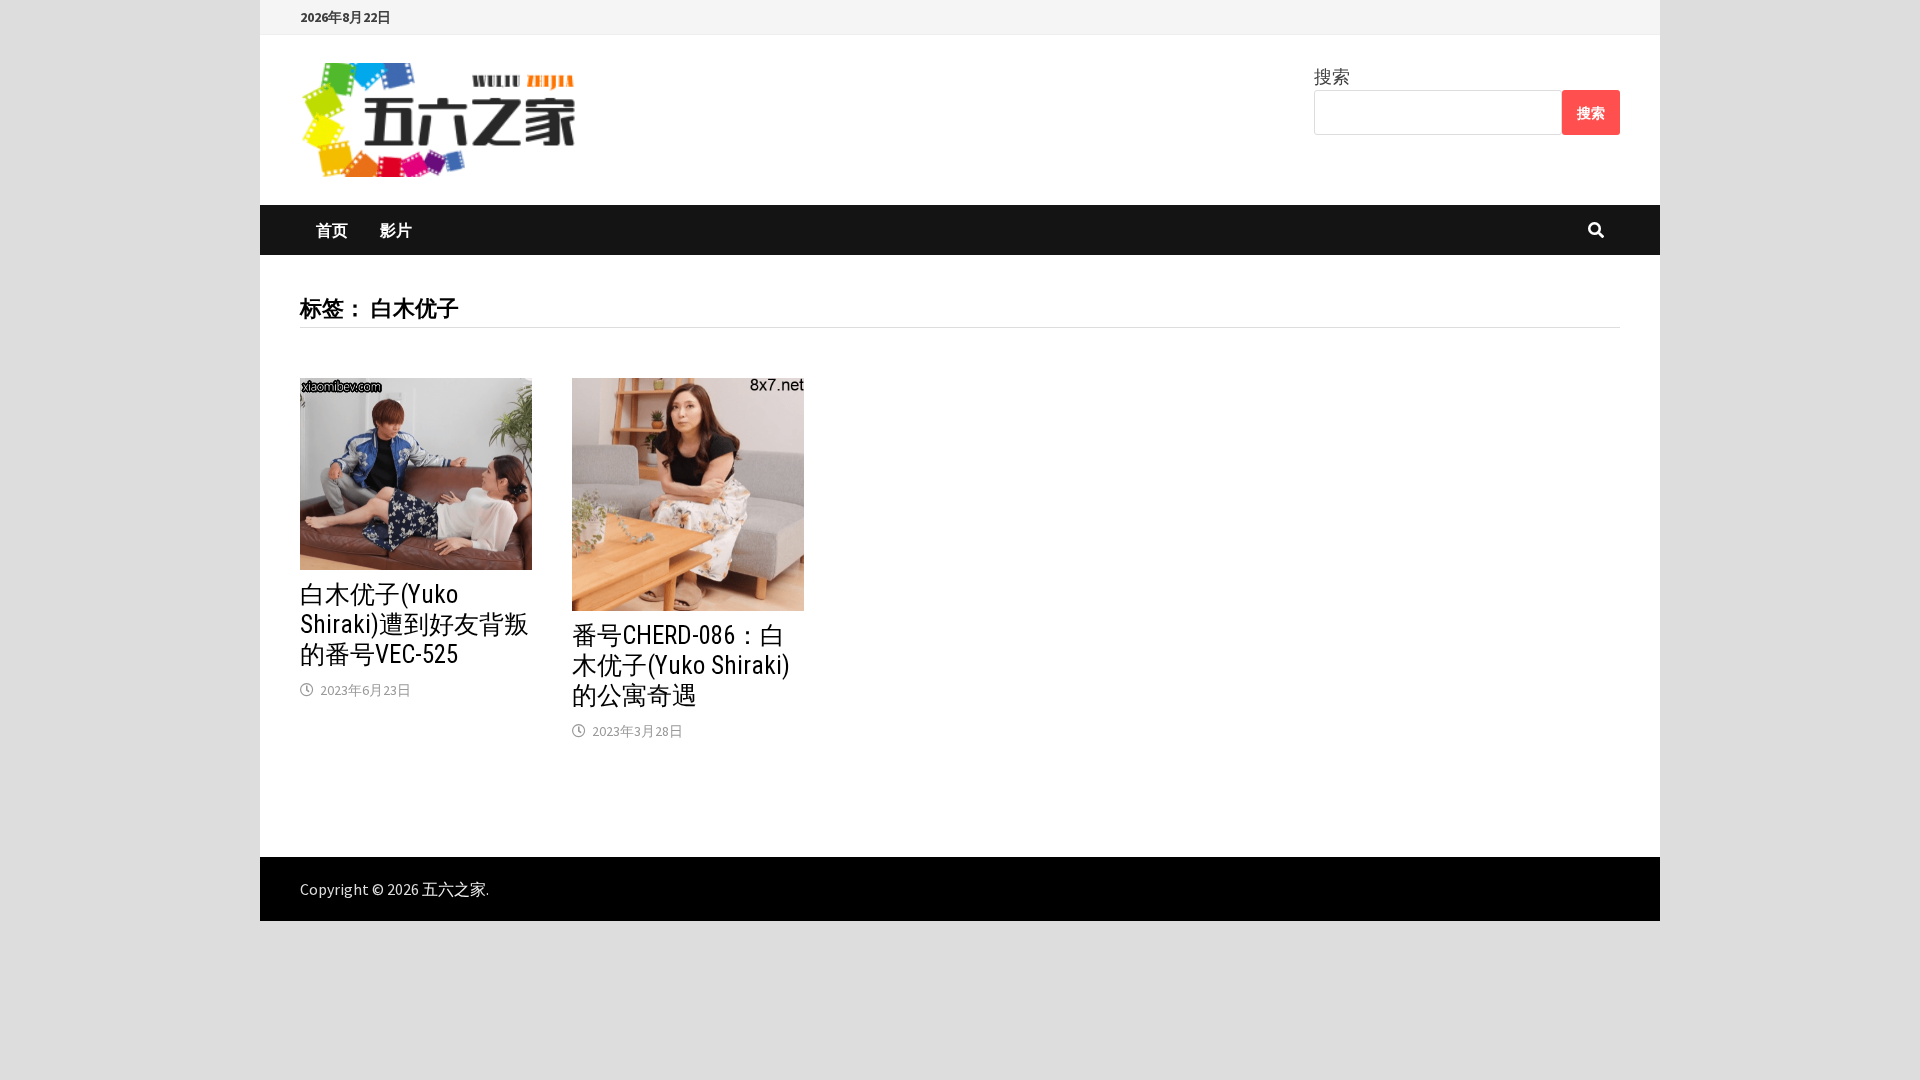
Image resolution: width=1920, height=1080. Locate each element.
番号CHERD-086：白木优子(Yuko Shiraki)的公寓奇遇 (681, 665)
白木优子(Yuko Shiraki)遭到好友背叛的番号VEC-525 (414, 624)
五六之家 (454, 889)
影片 (396, 230)
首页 (332, 230)
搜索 (1332, 76)
